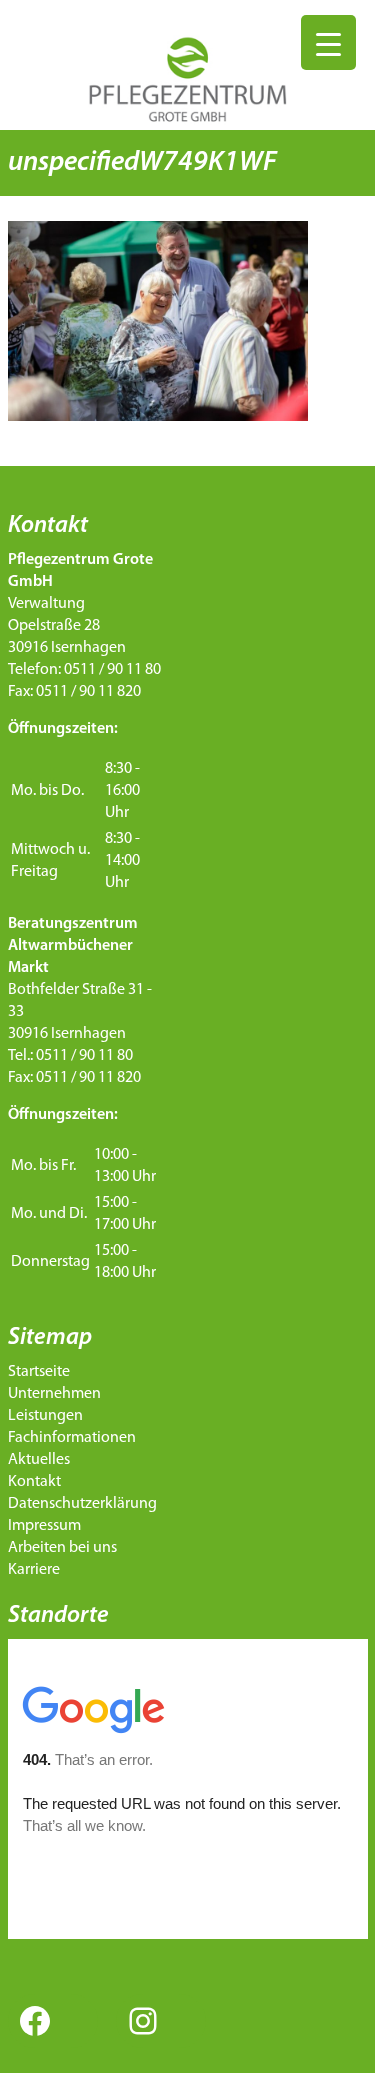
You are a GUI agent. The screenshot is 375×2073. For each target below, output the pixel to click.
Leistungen (45, 1416)
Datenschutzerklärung (82, 1504)
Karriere (34, 1570)
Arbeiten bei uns (62, 1548)
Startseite (39, 1372)
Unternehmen (54, 1394)
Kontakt (34, 1482)
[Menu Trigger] (328, 42)
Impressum (44, 1526)
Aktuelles (39, 1460)
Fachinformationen (72, 1438)
